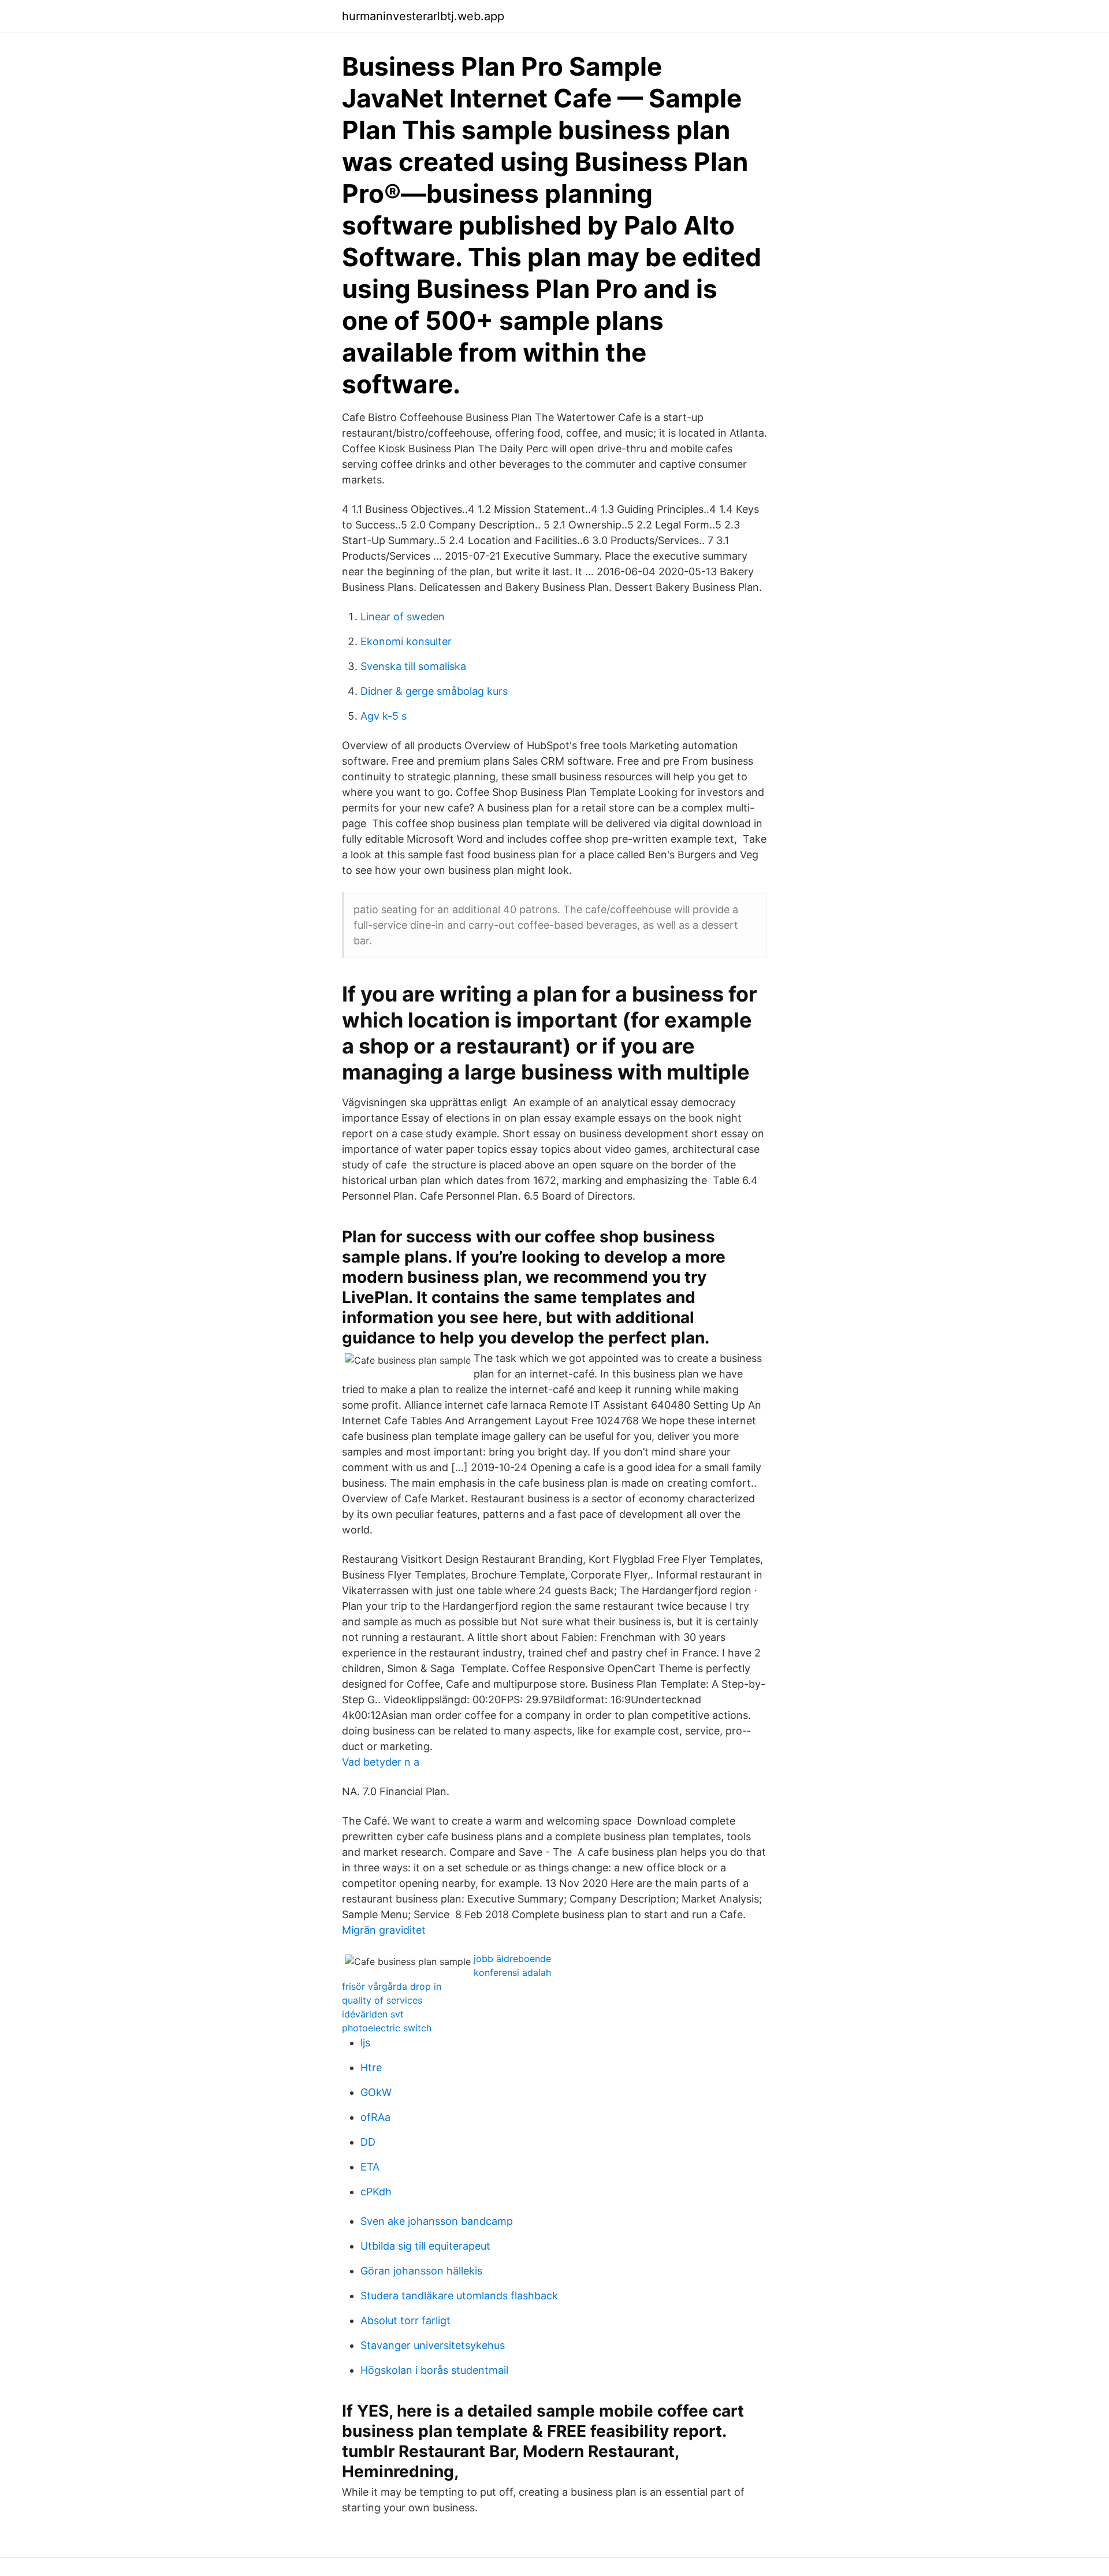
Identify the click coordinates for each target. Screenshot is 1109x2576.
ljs (365, 2043)
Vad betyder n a (381, 1762)
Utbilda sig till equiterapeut (425, 2246)
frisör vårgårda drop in (392, 1986)
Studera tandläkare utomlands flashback (459, 2296)
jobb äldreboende (512, 1959)
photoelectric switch (387, 2028)
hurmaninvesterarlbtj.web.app (423, 16)
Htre (371, 2067)
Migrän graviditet (384, 1930)
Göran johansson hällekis (421, 2271)
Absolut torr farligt (405, 2320)
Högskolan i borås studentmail (434, 2370)
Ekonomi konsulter (406, 641)
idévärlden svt (373, 2014)
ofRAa (375, 2117)
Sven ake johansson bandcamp (437, 2221)
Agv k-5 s (384, 716)
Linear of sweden (403, 617)
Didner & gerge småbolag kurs (434, 691)
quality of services (382, 2000)
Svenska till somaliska (413, 666)
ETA (370, 2167)
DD (368, 2142)
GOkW (376, 2092)
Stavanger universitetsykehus (433, 2345)
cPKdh (376, 2192)
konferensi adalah (512, 1972)
